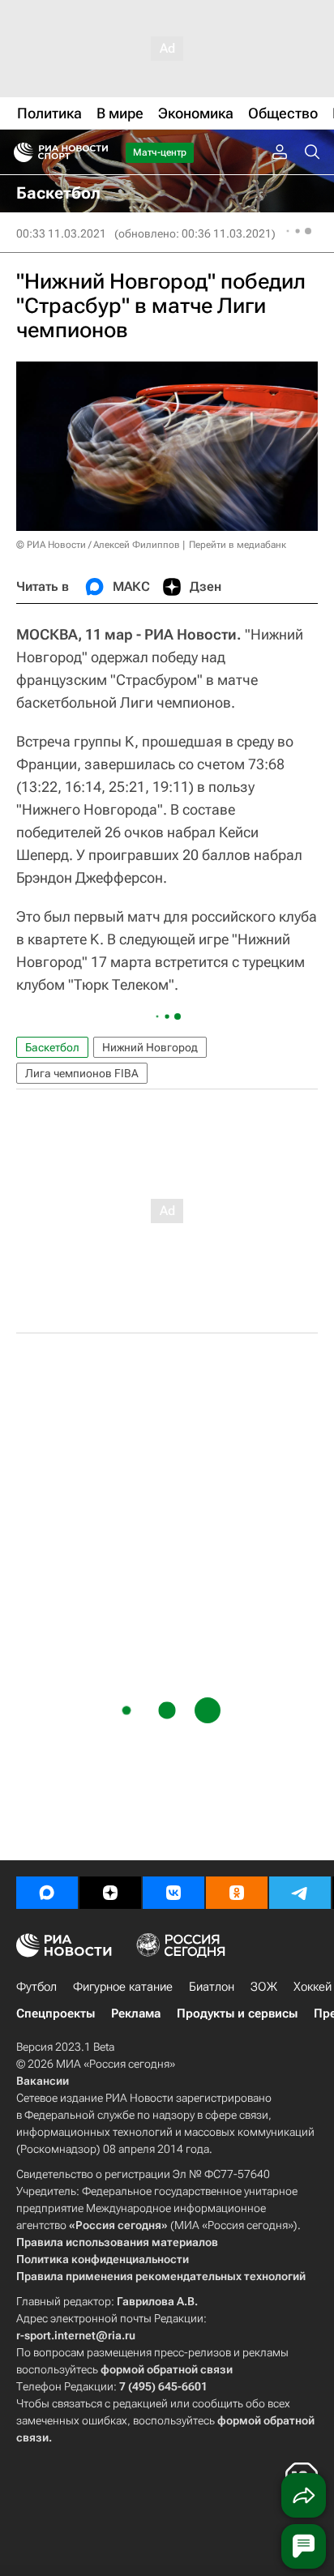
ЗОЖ (264, 1987)
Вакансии (43, 2081)
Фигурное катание (123, 1987)
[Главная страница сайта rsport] (97, 152)
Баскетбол (52, 1047)
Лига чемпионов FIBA (82, 1073)
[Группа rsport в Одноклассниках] (237, 1893)
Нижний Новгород (150, 1047)
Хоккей (313, 1987)
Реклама (136, 2013)
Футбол (36, 1987)
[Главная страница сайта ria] (18, 152)
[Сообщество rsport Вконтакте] (173, 1893)
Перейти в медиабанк (238, 545)
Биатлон (212, 1987)
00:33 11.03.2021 (61, 233)
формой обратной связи (167, 2369)
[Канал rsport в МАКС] (47, 1893)
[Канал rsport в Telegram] (300, 1893)
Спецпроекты (56, 2013)
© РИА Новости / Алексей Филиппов (98, 545)
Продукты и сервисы (237, 2013)
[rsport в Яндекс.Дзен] (110, 1893)
